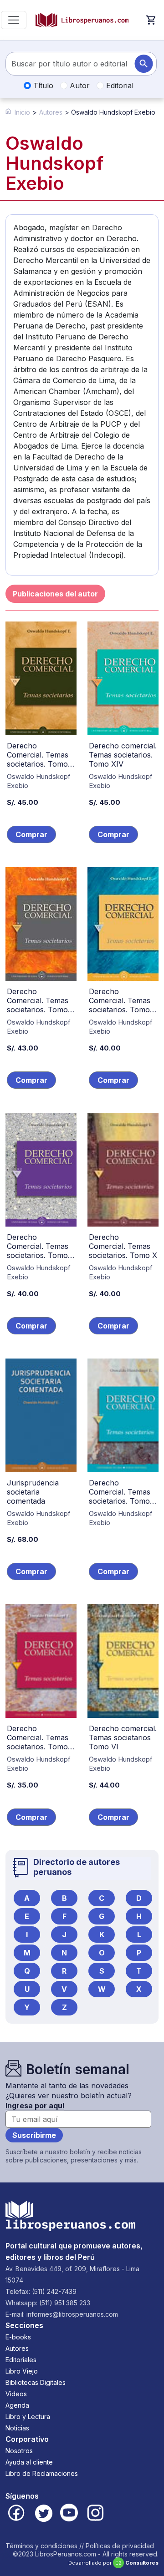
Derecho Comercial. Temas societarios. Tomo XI (38, 1251)
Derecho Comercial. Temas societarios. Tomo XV (38, 759)
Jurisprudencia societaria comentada (33, 1492)
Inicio (22, 112)
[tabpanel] (82, 1236)
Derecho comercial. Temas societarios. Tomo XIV (123, 755)
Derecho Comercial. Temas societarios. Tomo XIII (38, 1005)
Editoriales (21, 2360)
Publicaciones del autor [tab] (55, 594)
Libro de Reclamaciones (42, 2473)
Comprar (31, 834)
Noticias (17, 2428)
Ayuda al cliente (29, 2462)
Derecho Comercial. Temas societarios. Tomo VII (38, 1742)
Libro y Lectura (28, 2417)
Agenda (17, 2405)
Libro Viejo (22, 2371)
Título (42, 86)
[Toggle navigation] (14, 20)
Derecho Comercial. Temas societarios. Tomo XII (120, 1005)
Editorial (119, 86)
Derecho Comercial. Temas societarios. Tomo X (123, 1246)
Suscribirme (34, 2135)
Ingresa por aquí (35, 2106)
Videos (16, 2394)
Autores (51, 112)
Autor (79, 86)
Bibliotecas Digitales (36, 2382)
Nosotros (19, 2451)
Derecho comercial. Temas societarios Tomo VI (123, 1738)
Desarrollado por (113, 2563)
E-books (18, 2337)
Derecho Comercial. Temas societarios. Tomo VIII (120, 1496)
